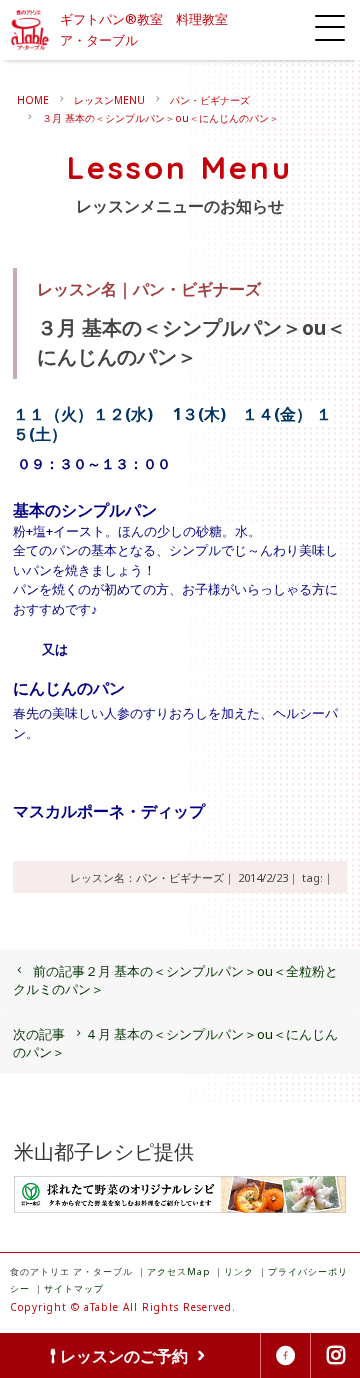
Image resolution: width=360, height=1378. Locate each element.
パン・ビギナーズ (210, 100)
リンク (239, 1271)
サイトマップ (74, 1288)
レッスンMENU (109, 100)
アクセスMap (178, 1271)
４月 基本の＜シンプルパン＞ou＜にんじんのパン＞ (175, 1043)
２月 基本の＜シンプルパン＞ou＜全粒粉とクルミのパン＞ (175, 980)
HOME (33, 100)
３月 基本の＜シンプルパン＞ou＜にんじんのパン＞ (160, 118)
